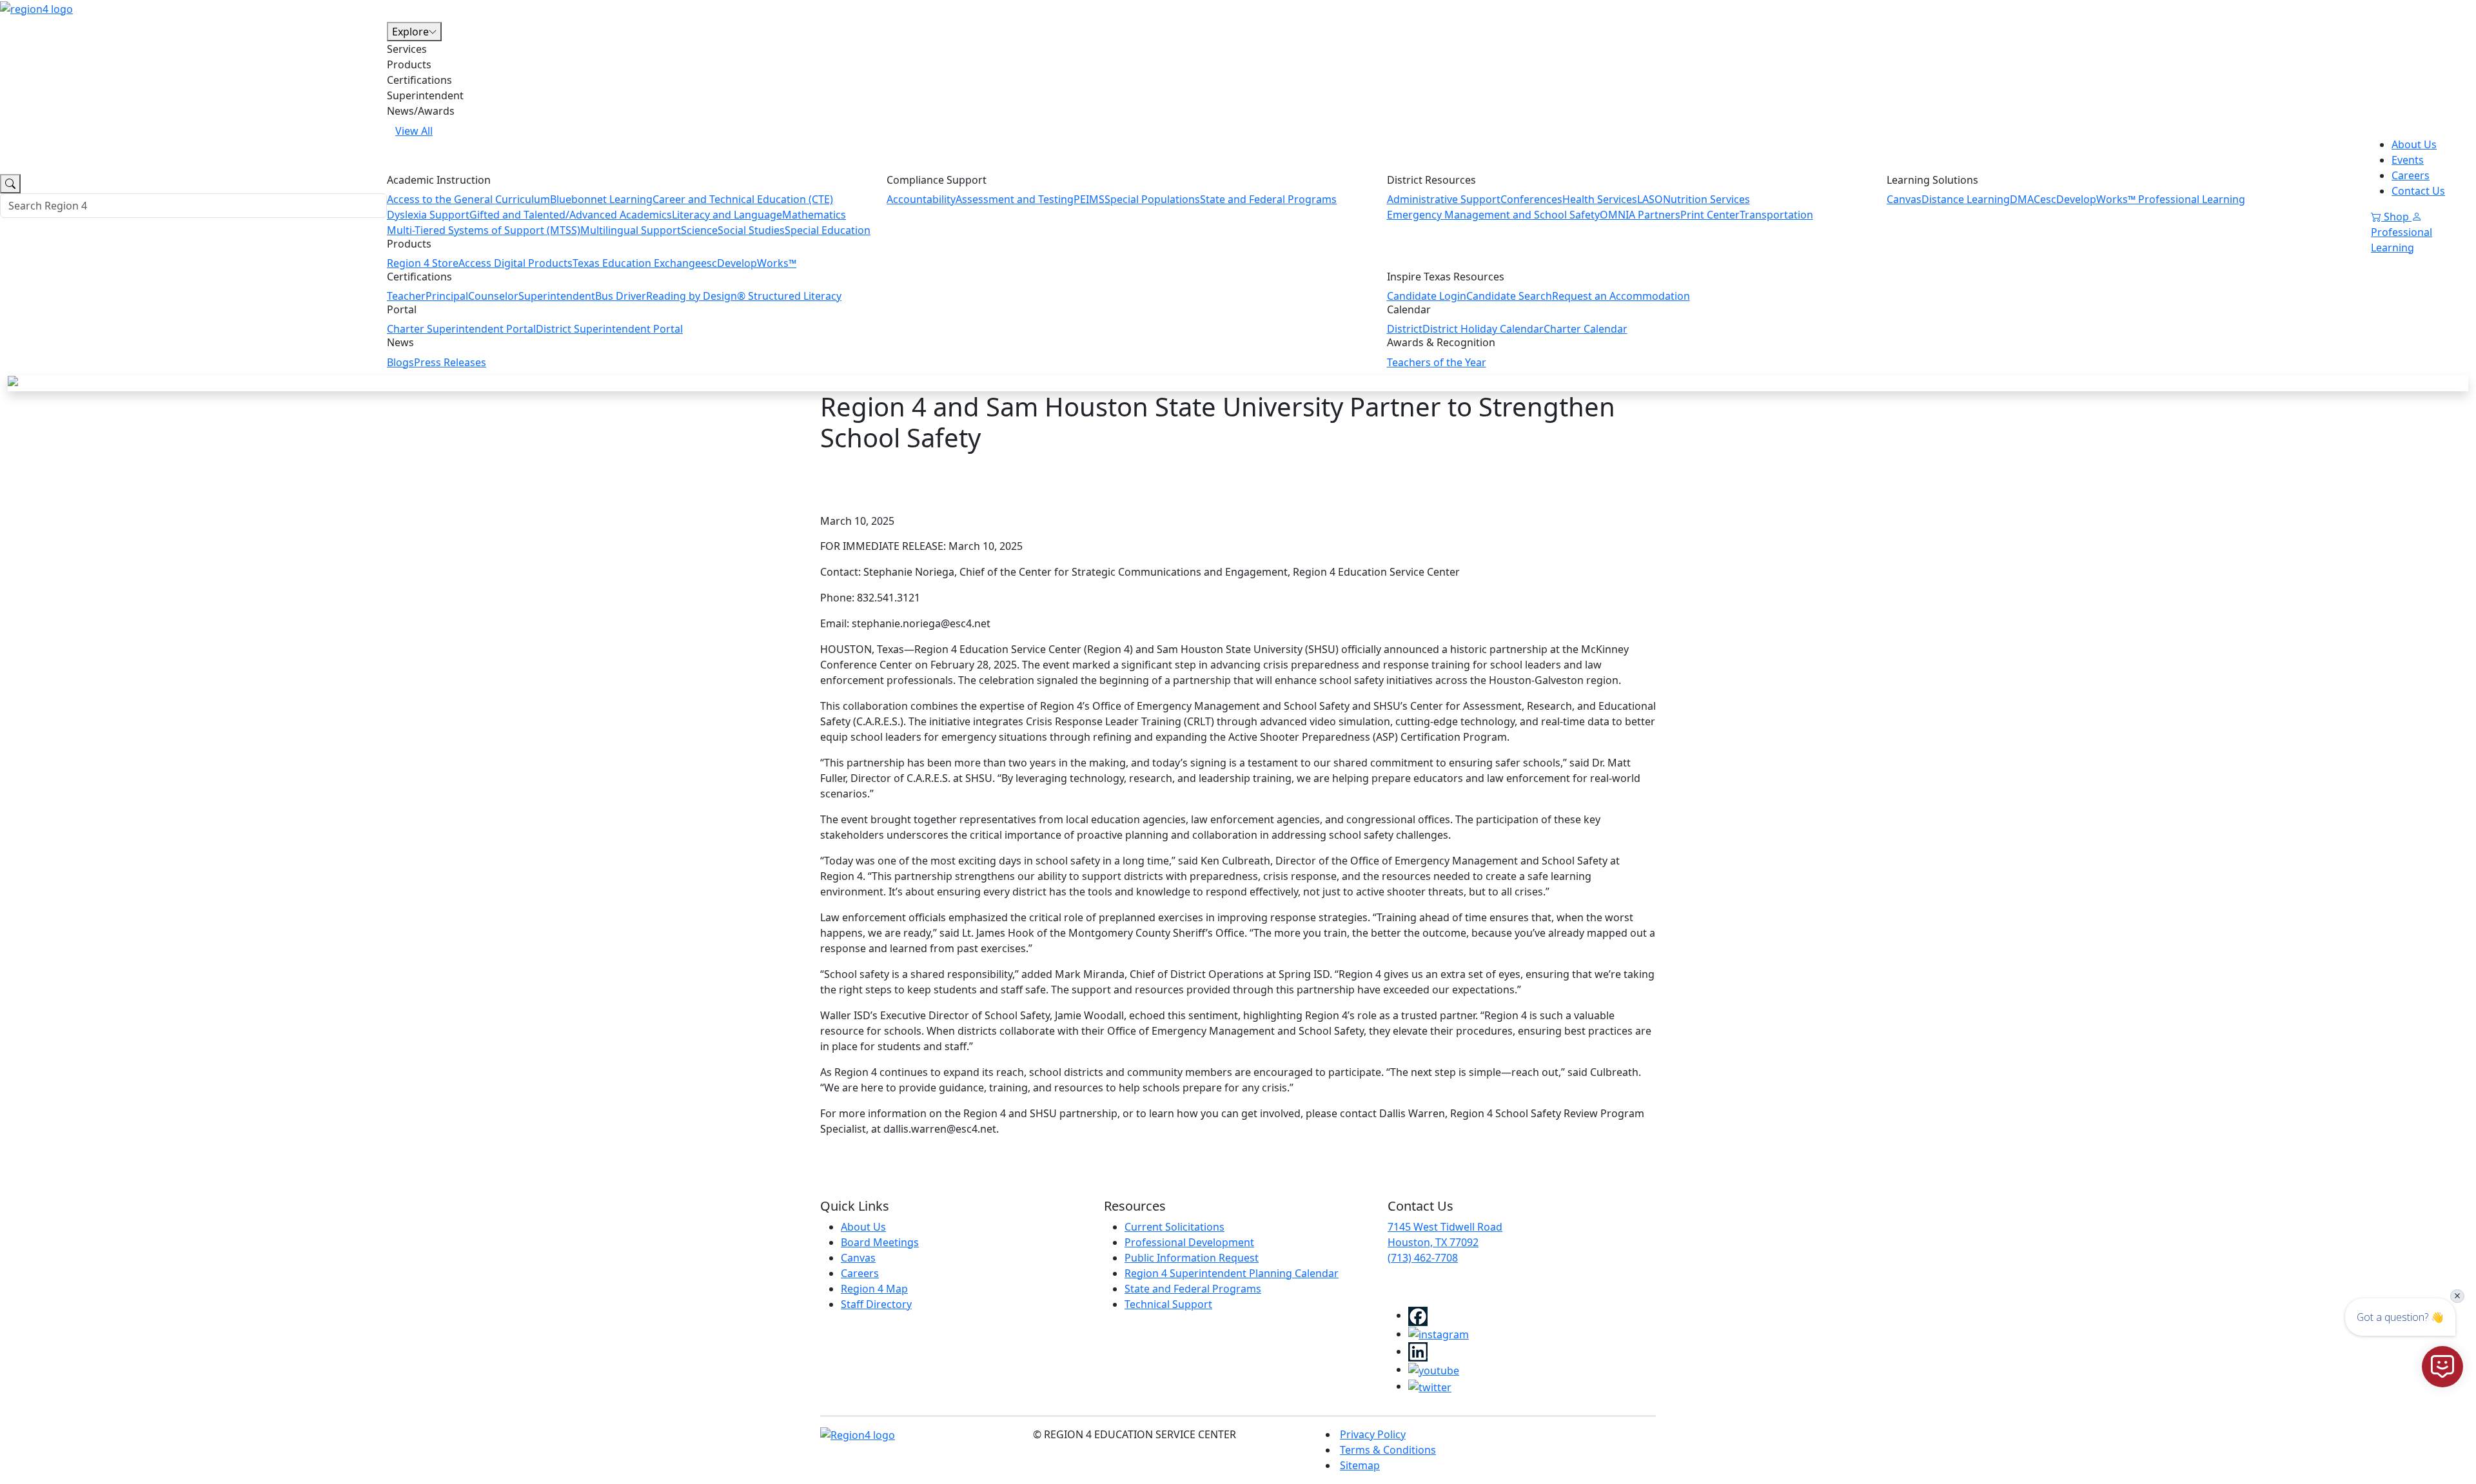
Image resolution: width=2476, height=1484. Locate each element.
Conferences (1531, 199)
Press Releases (450, 362)
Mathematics (814, 215)
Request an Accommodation (1621, 296)
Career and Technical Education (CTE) (743, 199)
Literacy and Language (727, 215)
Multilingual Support (631, 230)
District (1405, 329)
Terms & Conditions (1388, 1450)
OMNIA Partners (1640, 215)
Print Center (1710, 215)
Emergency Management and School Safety (1493, 215)
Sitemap (1360, 1465)
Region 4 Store (423, 263)
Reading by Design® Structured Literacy (744, 296)
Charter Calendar (1586, 329)
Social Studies (751, 230)
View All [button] (414, 131)
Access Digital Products (516, 263)
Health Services (1600, 199)
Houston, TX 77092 (1433, 1242)
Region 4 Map (874, 1289)
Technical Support (1168, 1304)
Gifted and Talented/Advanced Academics (571, 215)
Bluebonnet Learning (601, 199)
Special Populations (1152, 199)
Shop (2396, 217)
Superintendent (557, 296)
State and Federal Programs (1268, 199)
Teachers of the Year (1437, 362)
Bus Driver (621, 296)
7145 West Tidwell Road (1445, 1227)
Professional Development (1189, 1242)
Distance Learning (1966, 199)
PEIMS (1089, 199)
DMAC (2025, 199)
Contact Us (2418, 191)
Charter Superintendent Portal (461, 329)
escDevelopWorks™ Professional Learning (2143, 199)
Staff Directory (876, 1304)
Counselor (493, 296)
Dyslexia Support (428, 215)
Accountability (921, 199)
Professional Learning (2402, 240)
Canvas (1904, 199)
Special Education (828, 230)
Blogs (400, 362)
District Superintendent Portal (609, 329)
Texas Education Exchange (637, 263)
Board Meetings (880, 1242)
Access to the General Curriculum (468, 199)
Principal (447, 296)
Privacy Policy (1373, 1434)
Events (2408, 160)
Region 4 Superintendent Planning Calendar (1232, 1273)
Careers (2411, 175)
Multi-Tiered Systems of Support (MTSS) (484, 230)
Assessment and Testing (1015, 199)
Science (699, 230)
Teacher (406, 296)
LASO (1650, 199)
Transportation (1776, 215)
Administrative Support (1444, 199)
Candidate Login (1427, 296)
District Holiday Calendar (1483, 329)
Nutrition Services (1706, 199)
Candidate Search (1509, 296)
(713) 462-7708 (1423, 1258)
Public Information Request (1192, 1258)
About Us (2414, 144)
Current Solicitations (1174, 1227)
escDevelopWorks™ (749, 263)
